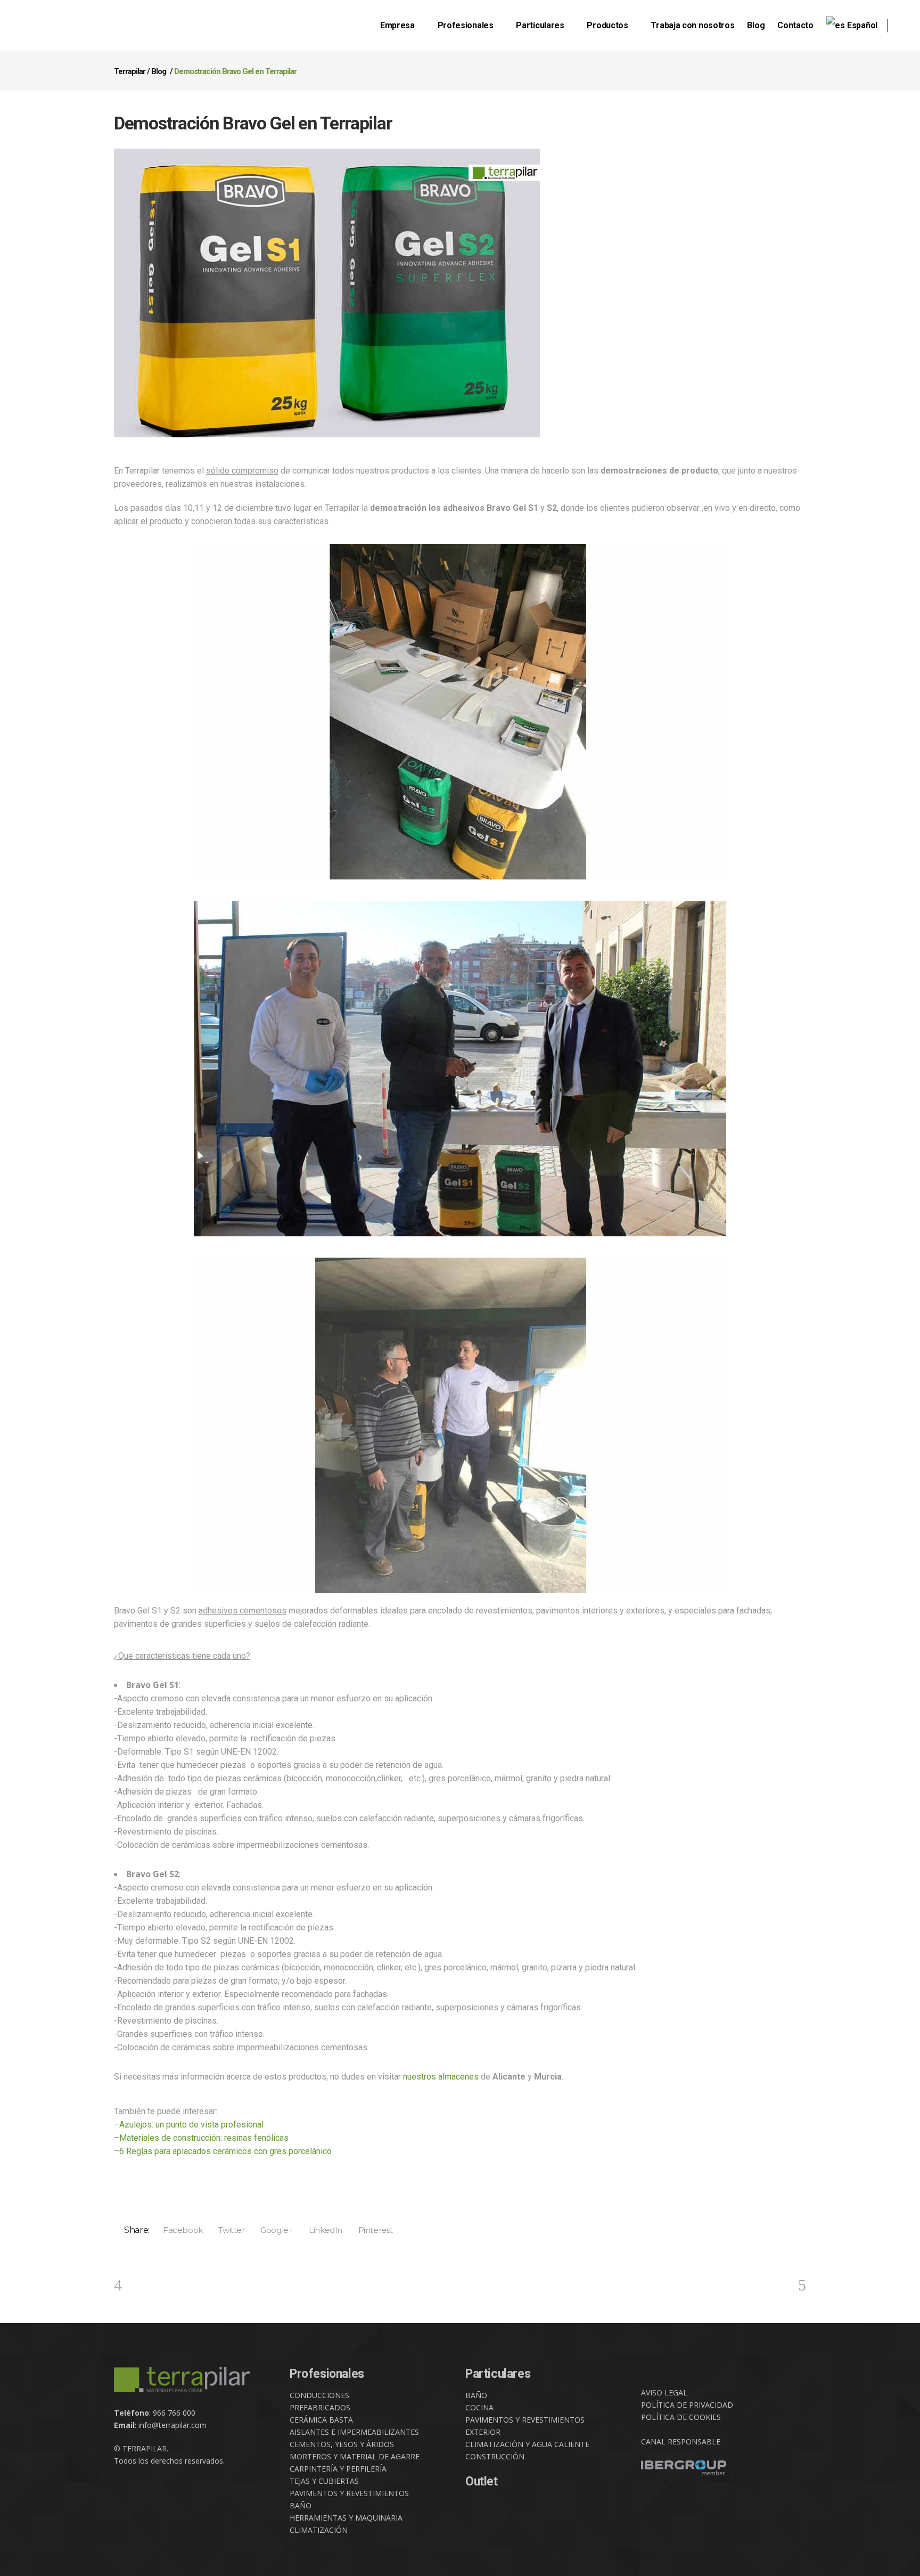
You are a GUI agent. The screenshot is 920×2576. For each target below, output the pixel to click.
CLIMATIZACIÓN (319, 2530)
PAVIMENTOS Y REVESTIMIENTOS (349, 2493)
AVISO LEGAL (664, 2392)
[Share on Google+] (273, 2230)
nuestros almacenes (441, 2077)
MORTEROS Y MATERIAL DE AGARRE (355, 2456)
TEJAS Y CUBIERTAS (324, 2481)
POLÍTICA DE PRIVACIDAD (687, 2405)
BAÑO (301, 2505)
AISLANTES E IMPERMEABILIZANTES (354, 2432)
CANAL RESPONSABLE (681, 2442)
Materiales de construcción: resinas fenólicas (204, 2138)
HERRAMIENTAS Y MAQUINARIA (346, 2518)
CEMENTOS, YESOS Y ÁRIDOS (342, 2444)
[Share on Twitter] (228, 2230)
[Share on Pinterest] (372, 2230)
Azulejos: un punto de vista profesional (191, 2125)
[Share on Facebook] (179, 2230)
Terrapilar (130, 71)
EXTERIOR (483, 2432)
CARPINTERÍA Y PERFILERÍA (338, 2469)
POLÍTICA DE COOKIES (681, 2417)
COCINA (479, 2407)
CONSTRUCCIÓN (495, 2456)
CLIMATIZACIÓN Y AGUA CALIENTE (527, 2444)
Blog (159, 71)
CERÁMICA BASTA (321, 2420)
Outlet (482, 2481)
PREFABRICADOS (320, 2407)
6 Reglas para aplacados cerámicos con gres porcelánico (225, 2151)
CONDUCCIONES (319, 2395)
